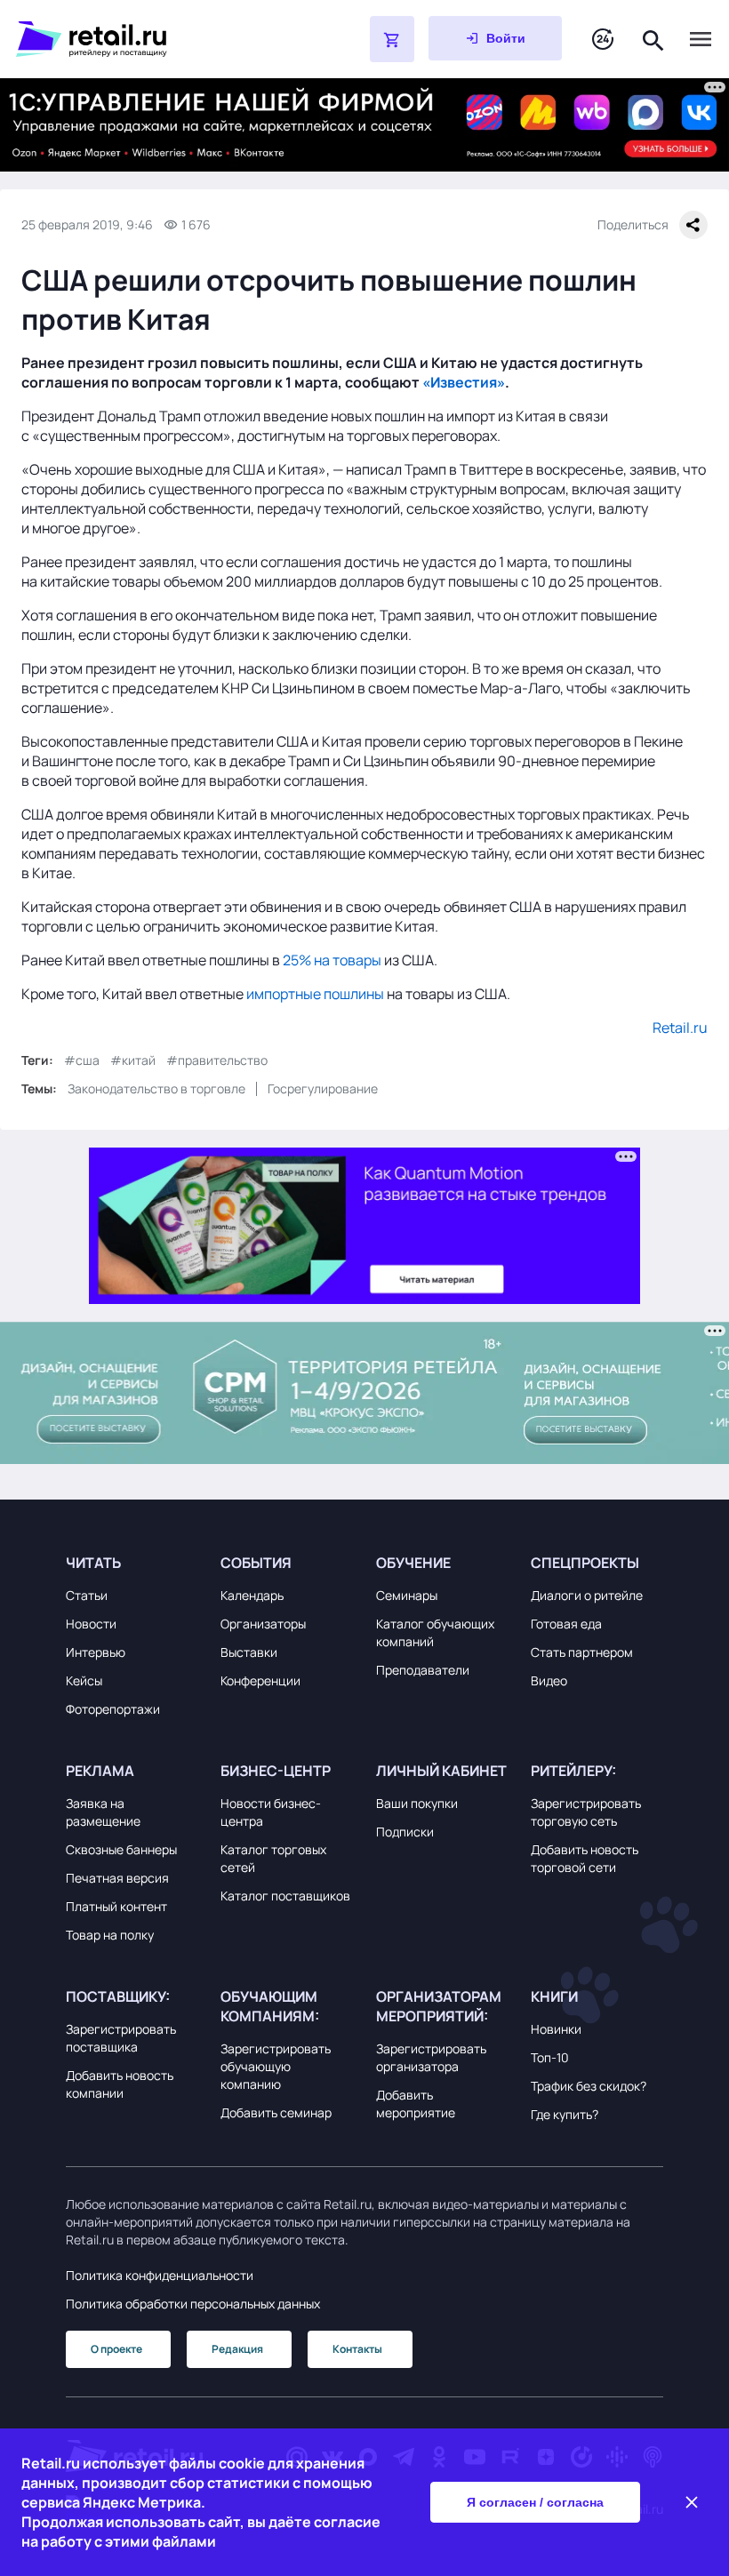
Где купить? (565, 2114)
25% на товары (332, 960)
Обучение (413, 1563)
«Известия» (464, 382)
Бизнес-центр (276, 1771)
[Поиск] (653, 39)
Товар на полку (110, 1935)
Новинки (556, 2029)
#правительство (217, 1060)
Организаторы (263, 1624)
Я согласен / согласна (535, 2502)
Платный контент (116, 1906)
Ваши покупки (417, 1803)
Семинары (407, 1595)
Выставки (249, 1652)
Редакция (237, 2349)
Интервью (96, 1652)
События (256, 1563)
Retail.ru (680, 1028)
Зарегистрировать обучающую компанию (276, 2066)
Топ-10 (550, 2057)
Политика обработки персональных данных (193, 2304)
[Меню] (701, 39)
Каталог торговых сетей (273, 1858)
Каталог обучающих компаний (435, 1632)
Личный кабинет (441, 1771)
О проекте (116, 2349)
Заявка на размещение (103, 1812)
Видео (549, 1680)
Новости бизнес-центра (271, 1812)
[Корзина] (392, 39)
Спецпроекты (585, 1563)
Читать (93, 1563)
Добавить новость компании (120, 2084)
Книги (554, 1996)
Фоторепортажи (113, 1709)
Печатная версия (117, 1878)
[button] (132, 1563)
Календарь (252, 1595)
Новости (91, 1624)
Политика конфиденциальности (160, 2275)
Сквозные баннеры (121, 1849)
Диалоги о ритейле (587, 1595)
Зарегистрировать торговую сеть (586, 1812)
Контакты (357, 2349)
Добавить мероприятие (416, 2104)
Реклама (100, 1771)
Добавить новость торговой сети (585, 1858)
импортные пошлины (315, 994)
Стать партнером (582, 1652)
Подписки (405, 1832)
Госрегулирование (323, 1088)
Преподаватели (423, 1670)
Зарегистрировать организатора (431, 2057)
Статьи (87, 1595)
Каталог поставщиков (285, 1896)
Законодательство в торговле (156, 1088)
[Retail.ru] (148, 39)
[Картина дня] (603, 40)
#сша (82, 1060)
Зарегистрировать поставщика (121, 2038)
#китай (133, 1060)
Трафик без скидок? (589, 2086)
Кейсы (84, 1680)
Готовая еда (566, 1624)
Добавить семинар (276, 2112)
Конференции (260, 1680)
